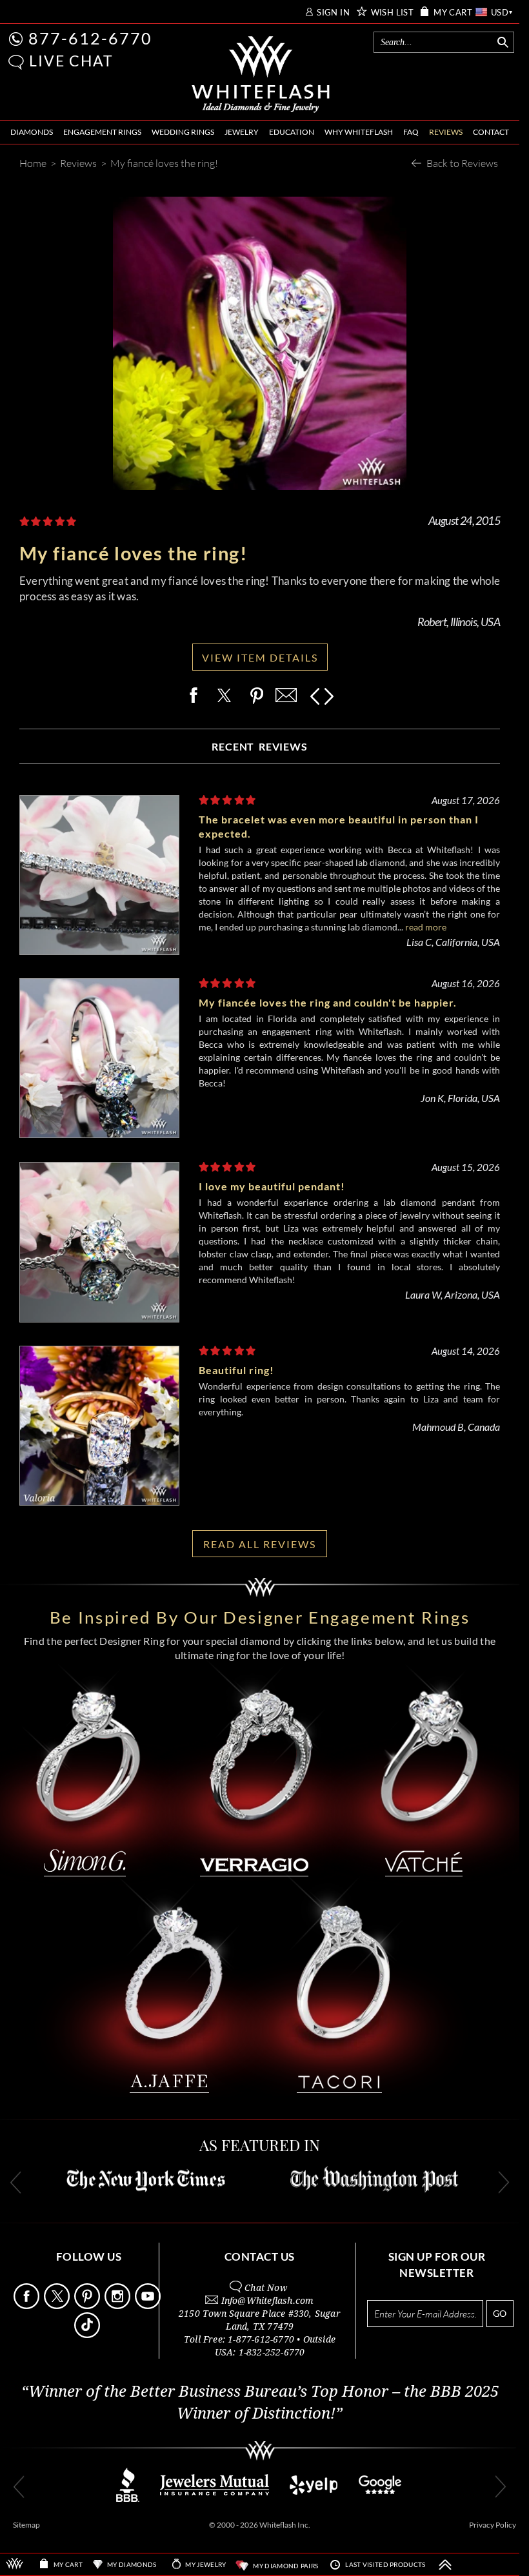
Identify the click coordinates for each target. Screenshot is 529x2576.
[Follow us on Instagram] (119, 2306)
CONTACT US (260, 2256)
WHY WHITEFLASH (359, 132)
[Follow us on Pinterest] (88, 2306)
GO (500, 2313)
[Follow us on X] (58, 2306)
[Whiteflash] (261, 75)
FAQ (411, 132)
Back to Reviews (462, 163)
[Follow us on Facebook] (28, 2306)
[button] (16, 62)
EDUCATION (292, 132)
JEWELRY (242, 132)
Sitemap (26, 2525)
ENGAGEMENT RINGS (102, 132)
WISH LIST (393, 13)
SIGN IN (333, 13)
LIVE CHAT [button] (71, 61)
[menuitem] (32, 133)
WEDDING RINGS (183, 132)
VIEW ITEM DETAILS (260, 657)
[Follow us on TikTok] (88, 2335)
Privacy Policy (493, 2525)
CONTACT (491, 132)
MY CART (453, 13)
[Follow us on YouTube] (149, 2306)
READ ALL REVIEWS (260, 1544)
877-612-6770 (90, 38)
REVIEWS (446, 132)
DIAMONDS (32, 132)
